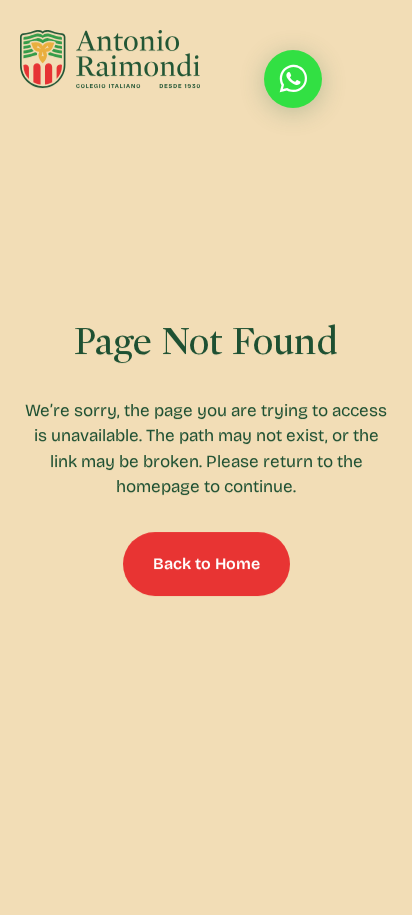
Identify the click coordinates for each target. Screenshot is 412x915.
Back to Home (206, 563)
